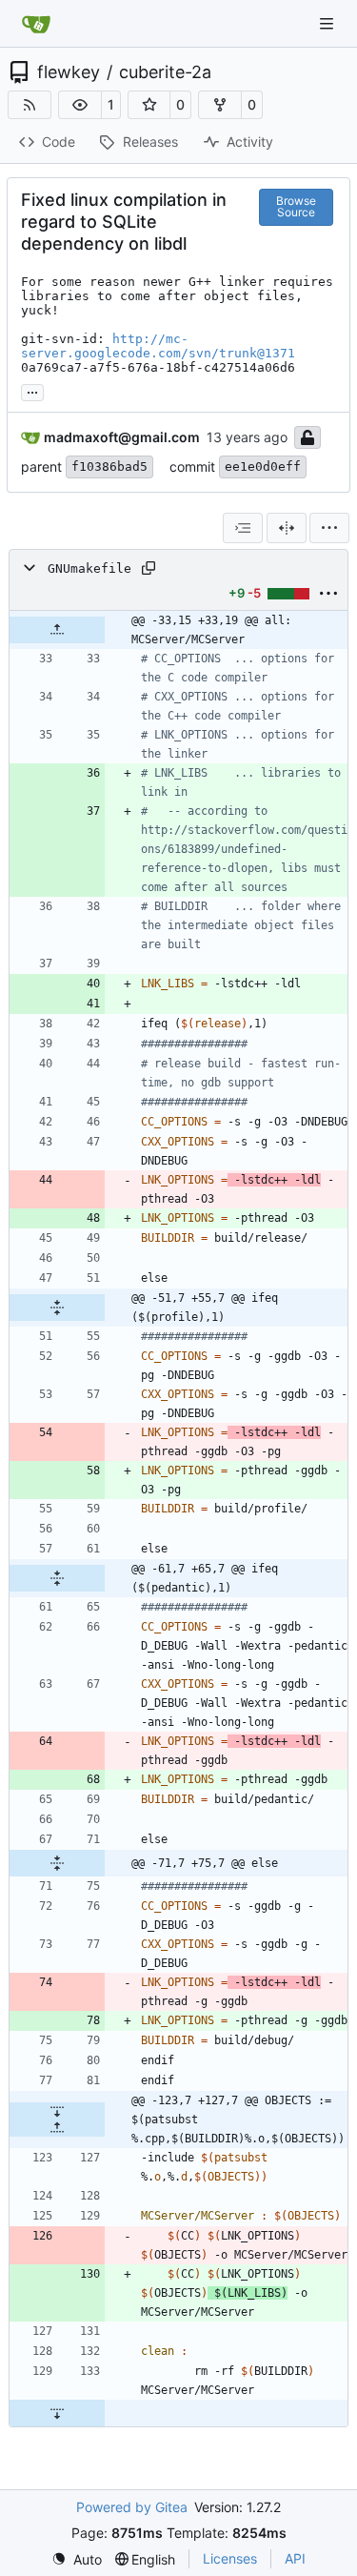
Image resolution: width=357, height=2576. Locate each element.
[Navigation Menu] (328, 23)
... (32, 390)
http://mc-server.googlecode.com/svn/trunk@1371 (158, 346)
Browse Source (296, 206)
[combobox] (243, 528)
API (295, 2558)
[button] (80, 105)
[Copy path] (149, 568)
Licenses (230, 2558)
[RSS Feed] (30, 105)
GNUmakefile (89, 568)
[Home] (36, 24)
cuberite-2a (165, 72)
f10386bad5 (109, 467)
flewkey (69, 72)
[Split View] (287, 528)
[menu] (329, 528)
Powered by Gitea (132, 2507)
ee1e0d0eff (263, 467)
